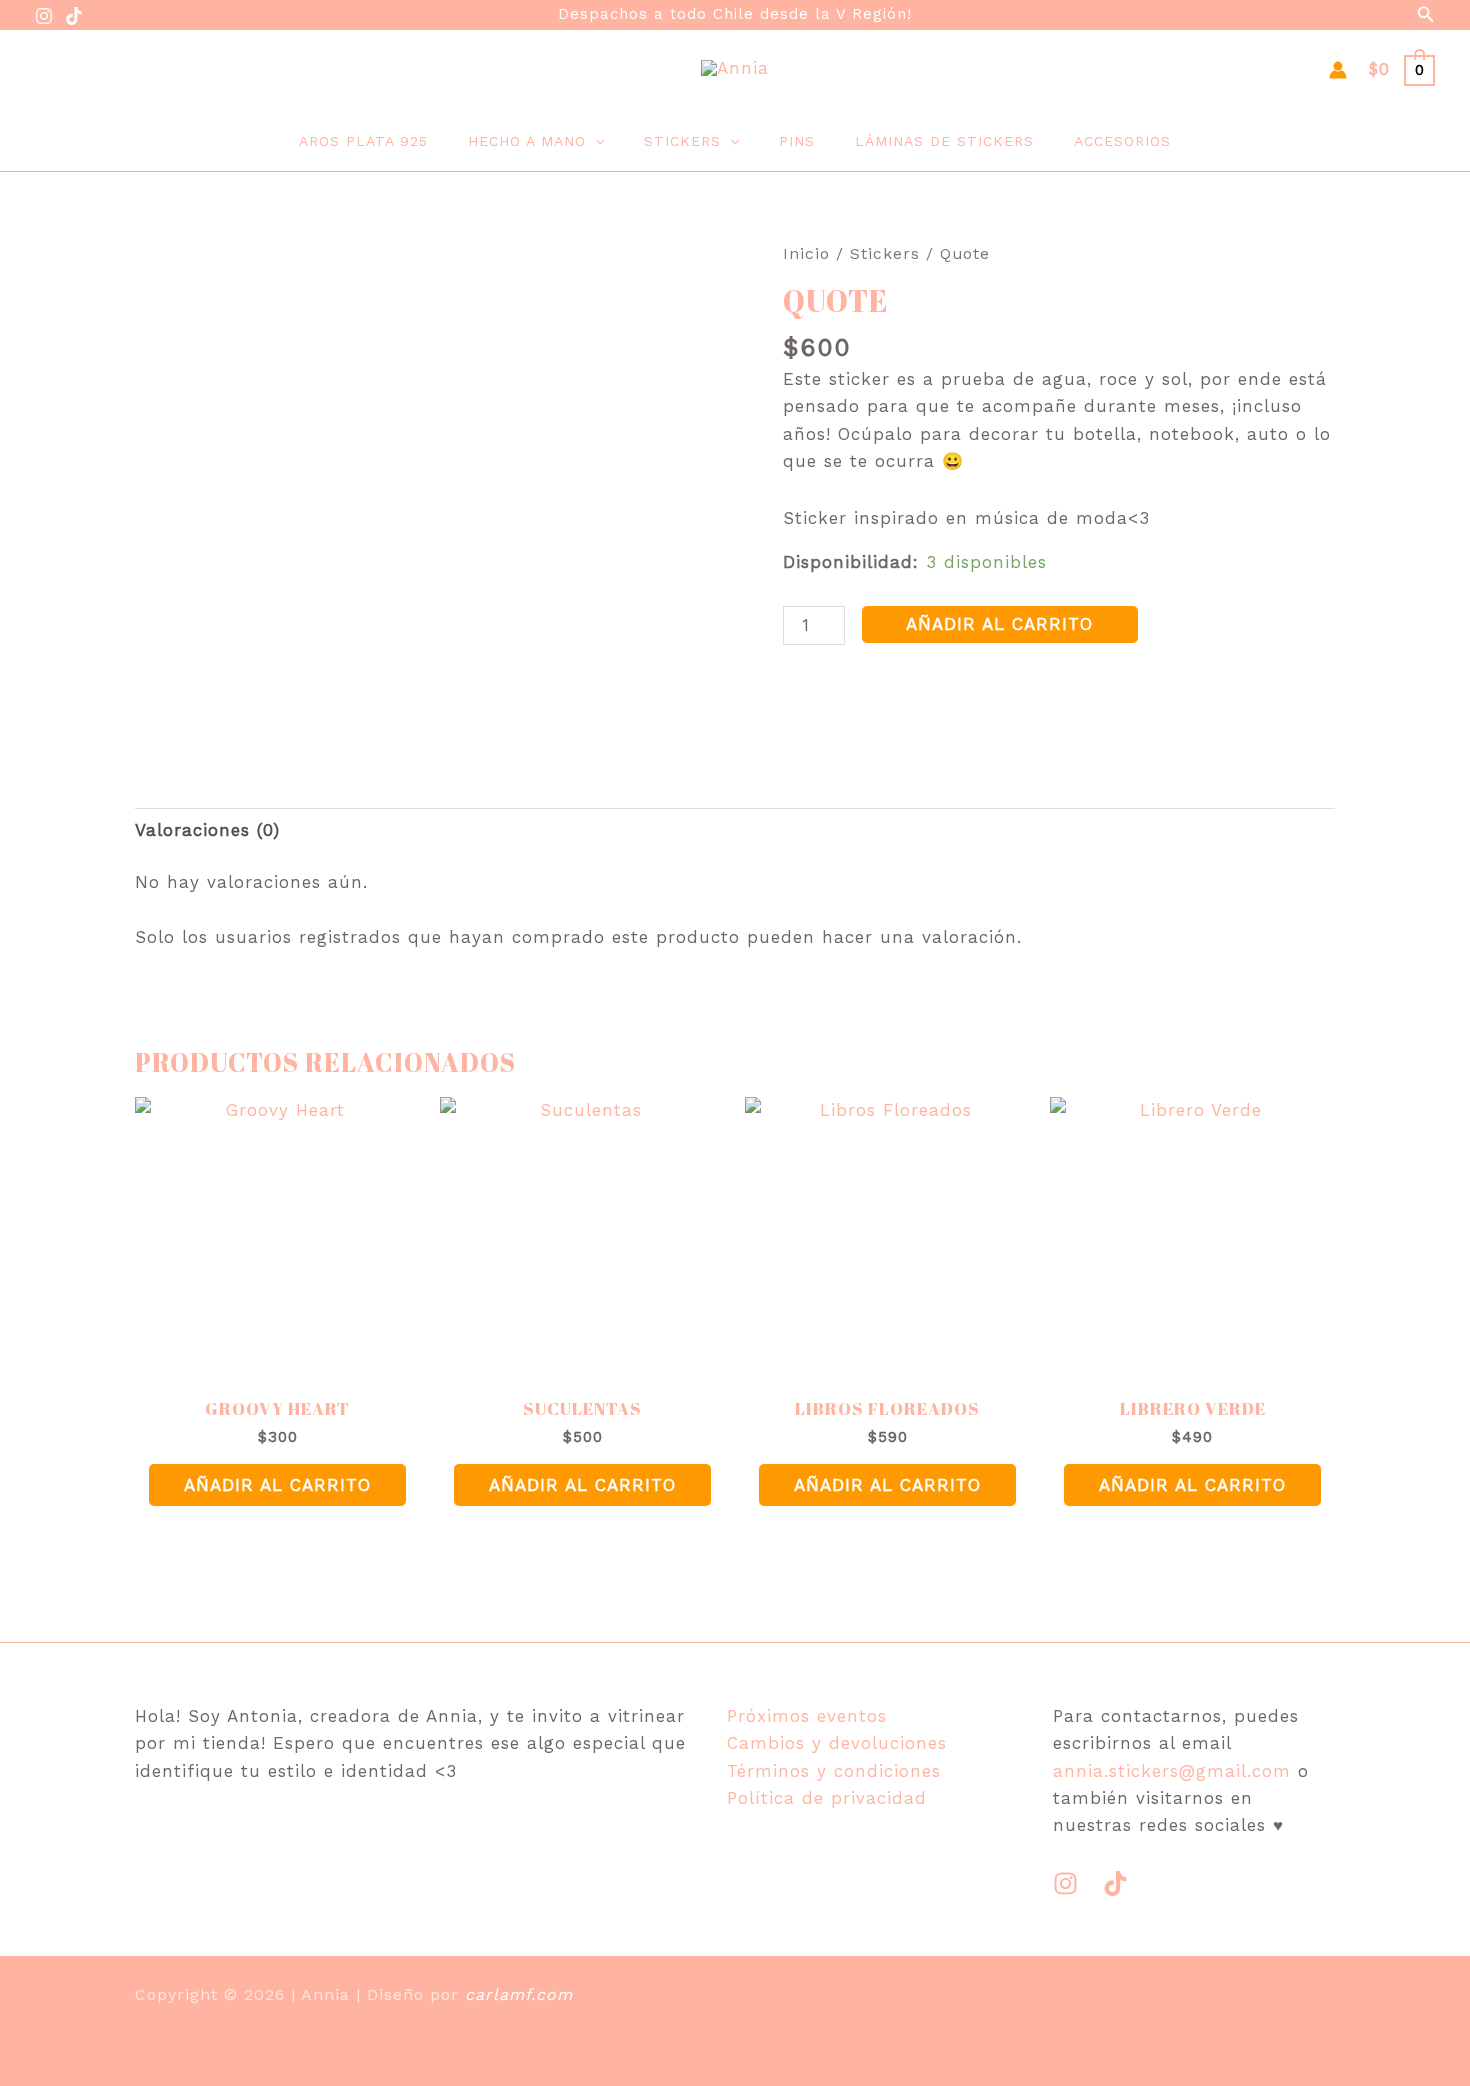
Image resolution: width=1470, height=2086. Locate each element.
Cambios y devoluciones (837, 1743)
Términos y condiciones (834, 1771)
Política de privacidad (827, 1798)
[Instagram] (44, 16)
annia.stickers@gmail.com (1172, 1771)
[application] (595, 141)
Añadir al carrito (999, 624)
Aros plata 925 (363, 141)
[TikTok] (74, 16)
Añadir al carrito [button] (277, 1485)
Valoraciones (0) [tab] (207, 830)
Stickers (682, 141)
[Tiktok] (1115, 1883)
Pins (797, 141)
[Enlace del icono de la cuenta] (1338, 70)
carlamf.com (519, 1994)
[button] (1426, 14)
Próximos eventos (807, 1716)
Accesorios (1122, 141)
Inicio (806, 253)
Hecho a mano (527, 141)
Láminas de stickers (944, 141)
